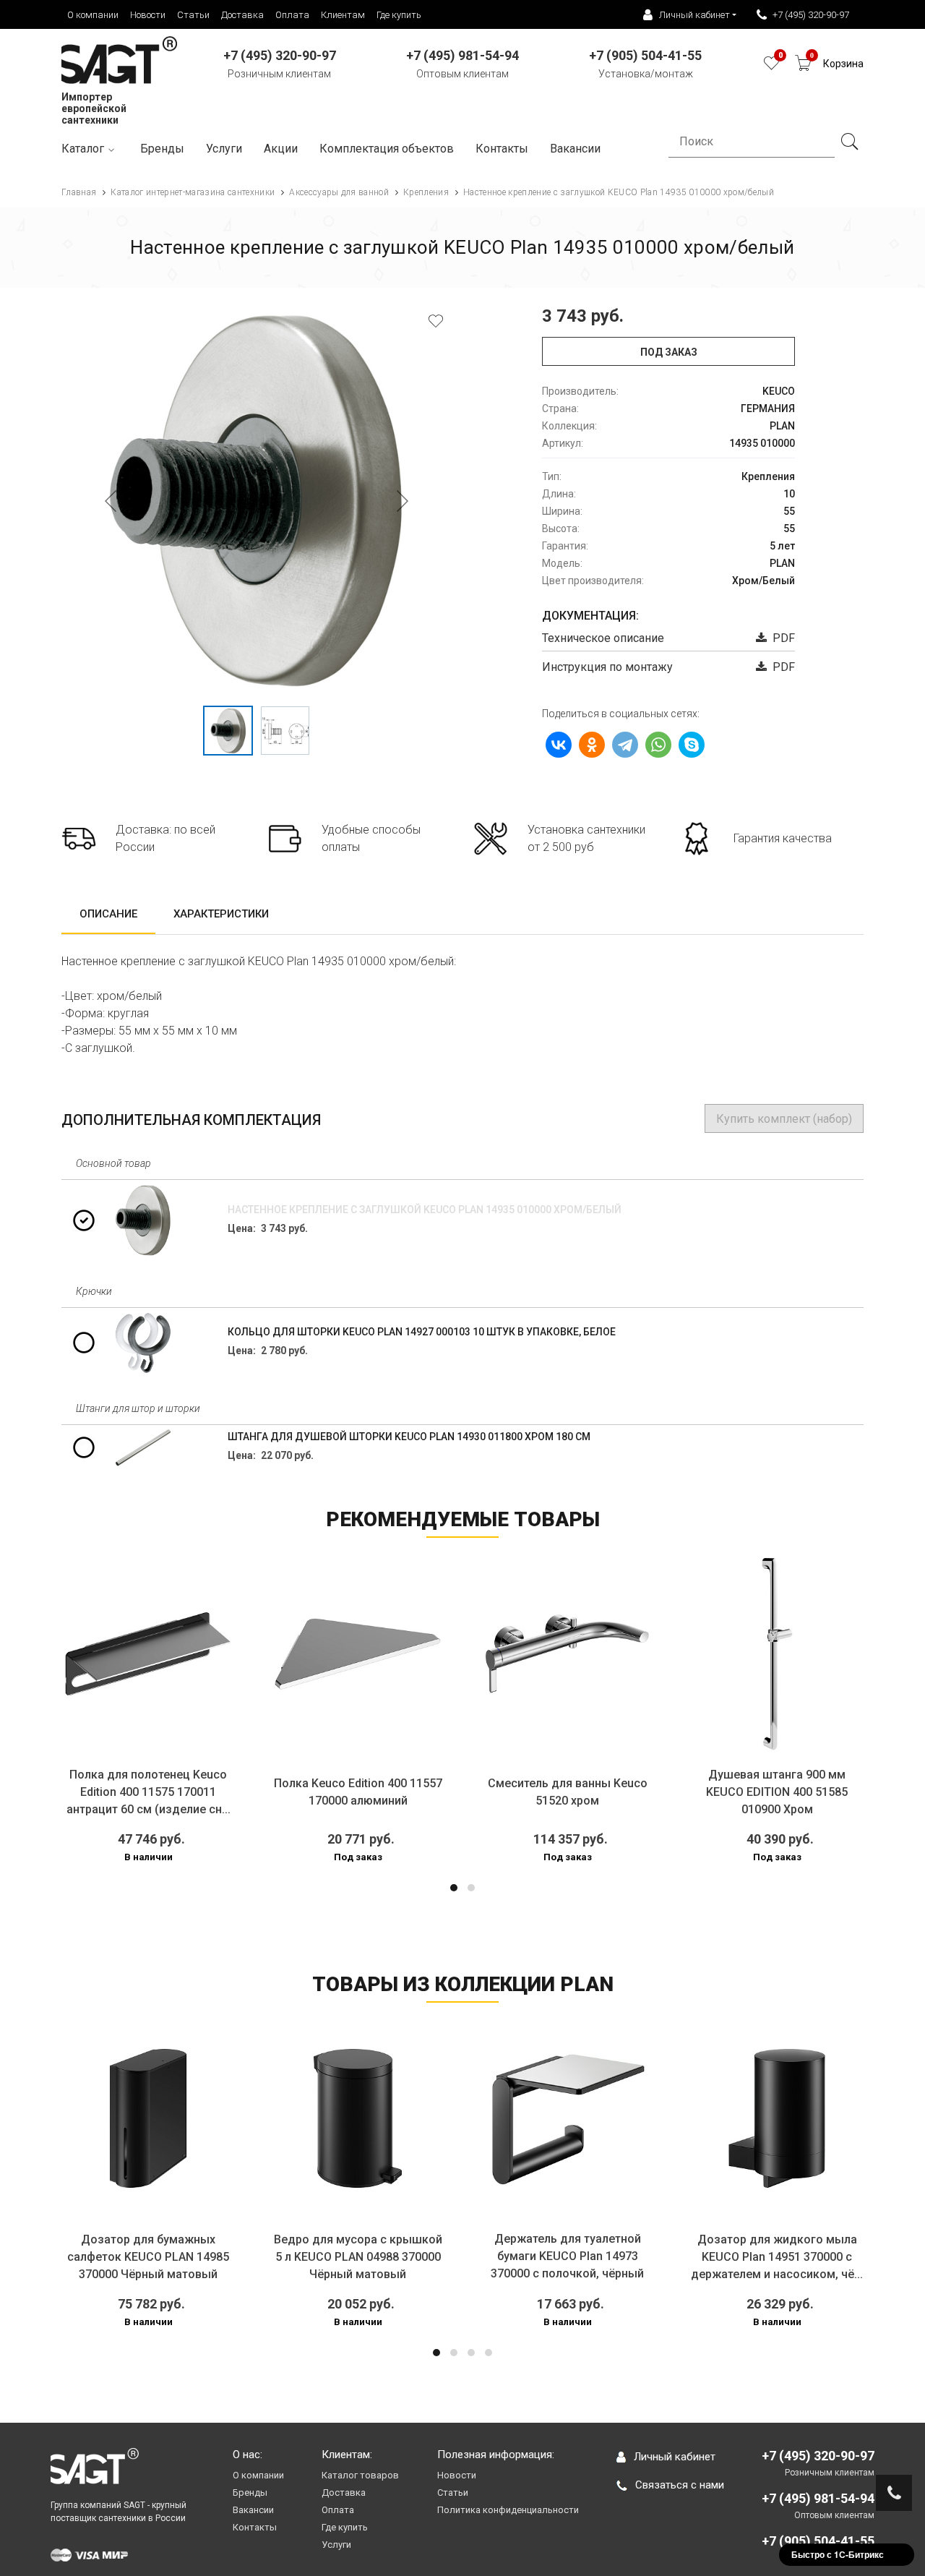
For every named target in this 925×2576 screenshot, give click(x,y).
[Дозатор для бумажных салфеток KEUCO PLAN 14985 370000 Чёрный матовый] (148, 2118)
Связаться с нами (680, 2485)
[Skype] (692, 745)
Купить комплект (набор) (784, 1119)
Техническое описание (603, 638)
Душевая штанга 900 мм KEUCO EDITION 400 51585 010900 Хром (777, 1792)
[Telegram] (625, 745)
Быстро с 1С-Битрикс (838, 2554)
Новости (148, 15)
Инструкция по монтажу (607, 667)
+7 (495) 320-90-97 (811, 15)
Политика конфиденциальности (508, 2510)
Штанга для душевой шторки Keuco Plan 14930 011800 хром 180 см (409, 1437)
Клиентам (343, 15)
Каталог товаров (360, 2475)
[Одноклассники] (592, 745)
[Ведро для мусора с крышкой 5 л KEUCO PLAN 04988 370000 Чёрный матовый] (358, 2118)
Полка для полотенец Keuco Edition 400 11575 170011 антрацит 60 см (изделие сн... (149, 1792)
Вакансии (253, 2510)
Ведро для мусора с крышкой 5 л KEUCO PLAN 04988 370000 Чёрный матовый (358, 2257)
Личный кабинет (675, 2457)
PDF (781, 638)
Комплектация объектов (387, 149)
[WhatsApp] (658, 745)
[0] (771, 67)
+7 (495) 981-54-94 (818, 2498)
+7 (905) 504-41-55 (818, 2541)
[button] (454, 1888)
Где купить (399, 15)
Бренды (162, 149)
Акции (281, 149)
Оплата (292, 15)
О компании (93, 15)
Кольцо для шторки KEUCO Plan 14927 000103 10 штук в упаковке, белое (422, 1332)
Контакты (502, 149)
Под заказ (669, 352)
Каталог (83, 149)
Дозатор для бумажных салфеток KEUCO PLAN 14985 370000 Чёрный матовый (148, 2257)
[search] (849, 142)
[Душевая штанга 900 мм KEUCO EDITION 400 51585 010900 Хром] (777, 1653)
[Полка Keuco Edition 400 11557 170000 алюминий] (358, 1653)
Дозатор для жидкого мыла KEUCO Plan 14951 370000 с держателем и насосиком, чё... (777, 2257)
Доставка (242, 15)
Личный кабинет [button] (694, 15)
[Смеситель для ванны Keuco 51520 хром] (567, 1653)
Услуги (224, 149)
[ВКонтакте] (559, 745)
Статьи (193, 15)
